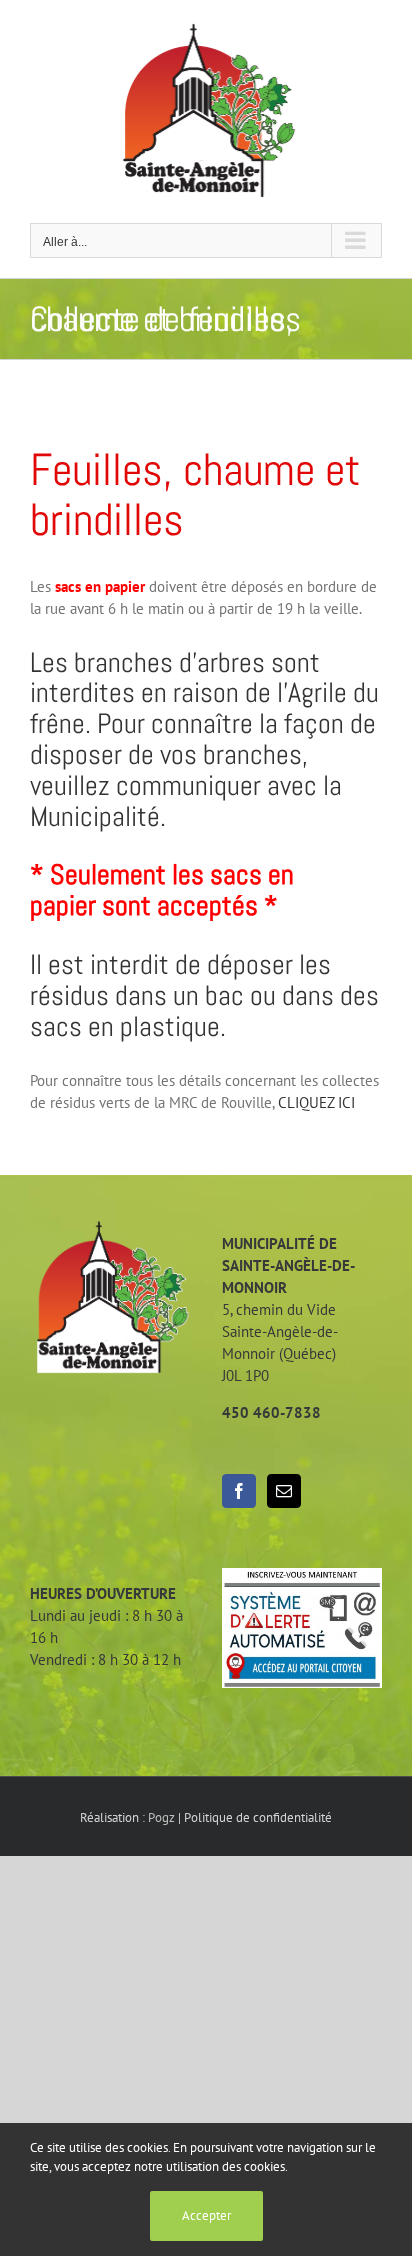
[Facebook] (239, 1491)
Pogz (161, 1817)
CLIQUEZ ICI (316, 1102)
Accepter (206, 2215)
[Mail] (284, 1491)
